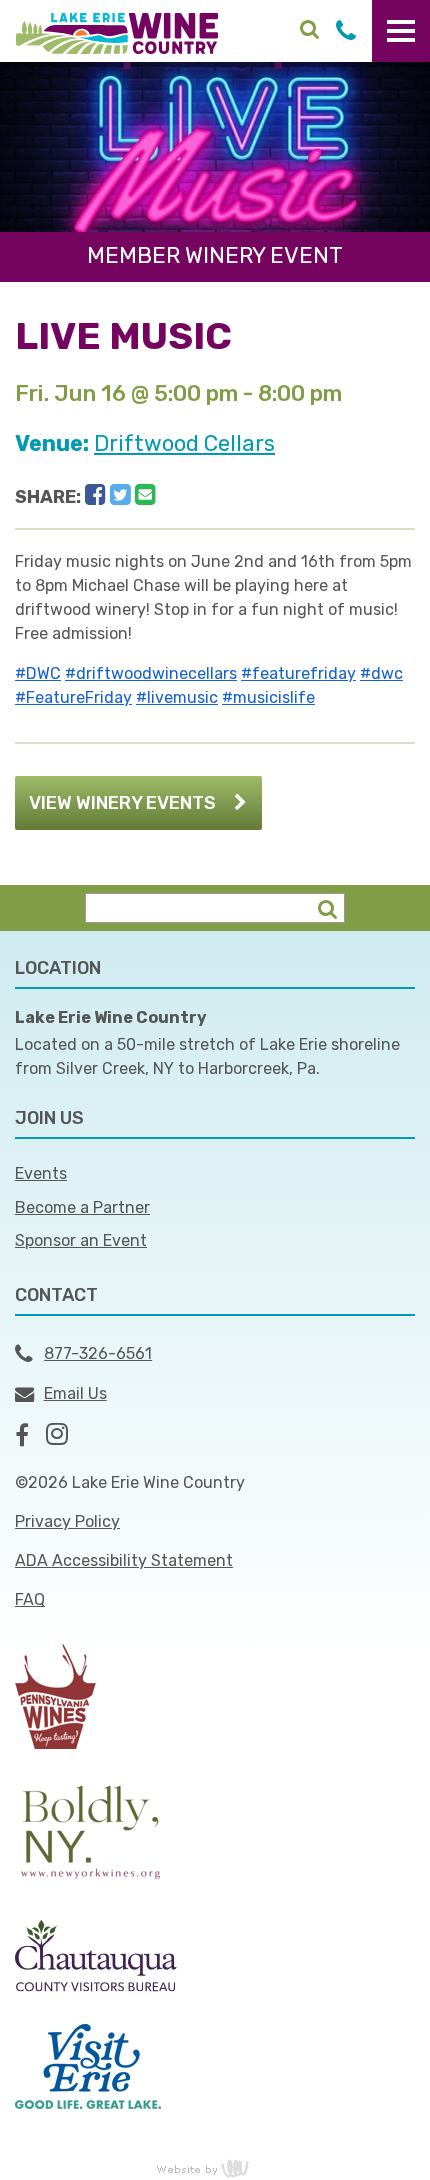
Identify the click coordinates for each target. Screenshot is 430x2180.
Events (41, 1173)
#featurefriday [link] (298, 673)
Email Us (75, 1393)
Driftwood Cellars (184, 443)
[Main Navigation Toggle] (401, 31)
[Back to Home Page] (117, 31)
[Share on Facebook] (95, 495)
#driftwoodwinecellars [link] (151, 673)
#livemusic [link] (177, 697)
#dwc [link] (381, 673)
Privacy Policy (67, 1521)
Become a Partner (82, 1207)
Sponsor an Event (81, 1240)
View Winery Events (122, 803)
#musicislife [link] (268, 697)
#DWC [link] (38, 673)
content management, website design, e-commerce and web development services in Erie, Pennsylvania (215, 2168)
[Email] (145, 495)
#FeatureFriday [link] (73, 697)
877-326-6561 (98, 1353)
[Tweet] (120, 495)
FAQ (30, 1599)
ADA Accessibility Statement (124, 1560)
